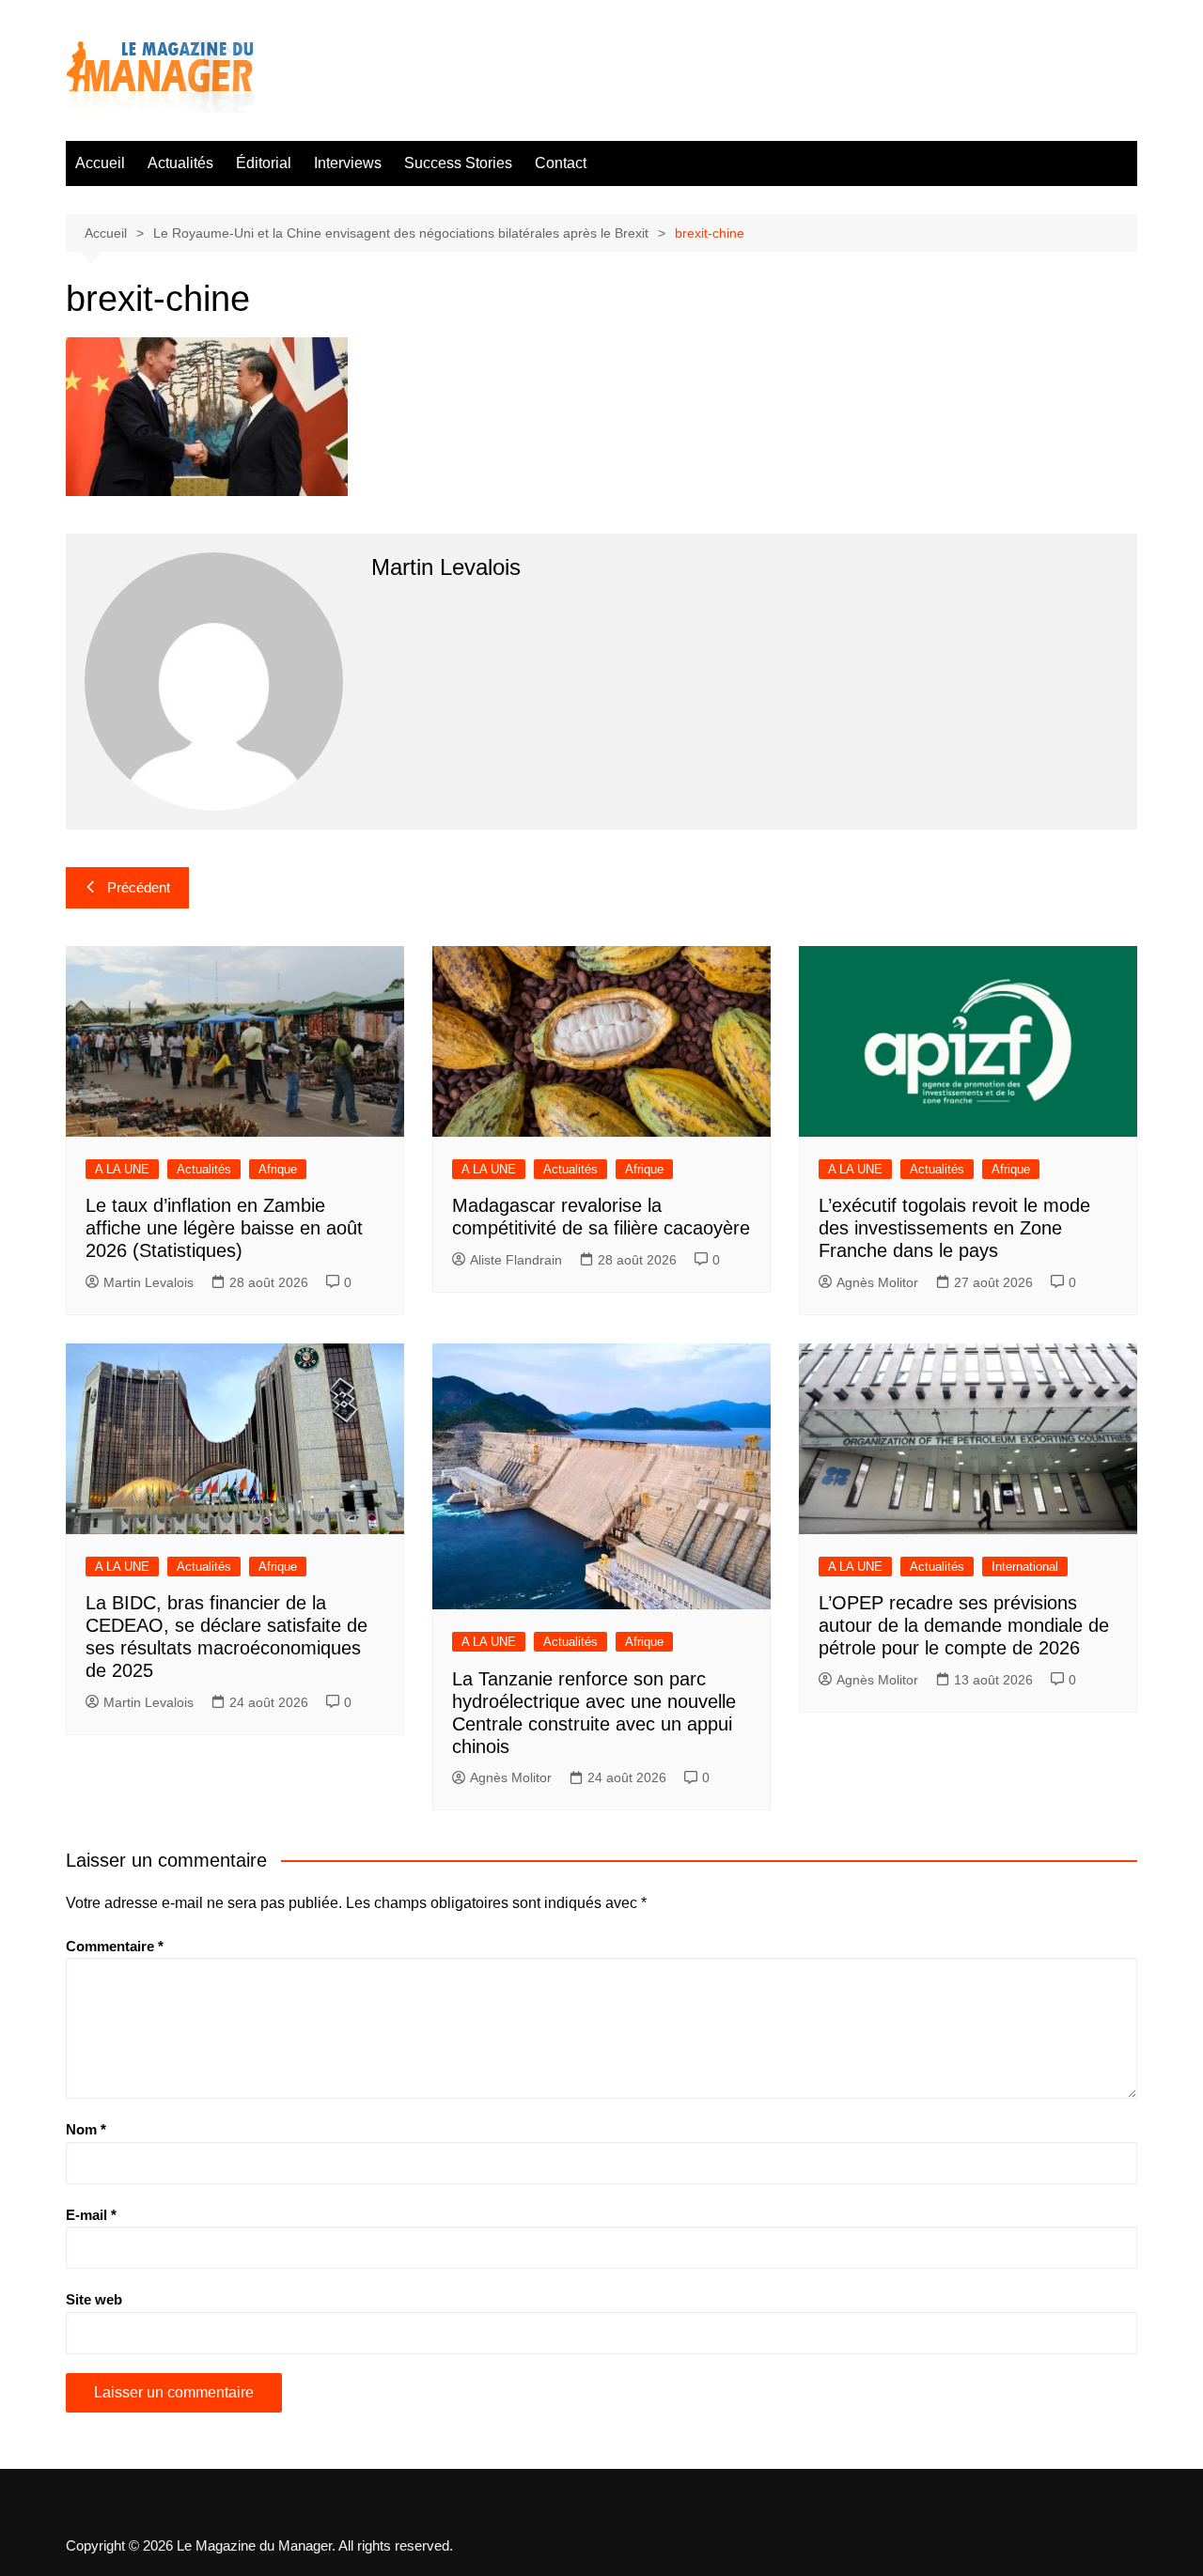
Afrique (278, 1169)
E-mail (91, 2215)
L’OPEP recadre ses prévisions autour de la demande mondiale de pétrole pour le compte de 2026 (964, 1625)
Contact (561, 163)
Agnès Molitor (877, 1282)
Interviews (348, 163)
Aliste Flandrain (516, 1260)
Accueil (100, 163)
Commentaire (115, 1946)
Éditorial (264, 163)
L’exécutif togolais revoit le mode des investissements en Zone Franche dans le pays (954, 1228)
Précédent (139, 887)
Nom (86, 2129)
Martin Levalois (148, 1282)
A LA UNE (122, 1169)
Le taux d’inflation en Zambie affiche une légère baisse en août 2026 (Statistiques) (224, 1228)
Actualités (180, 163)
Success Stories (458, 163)
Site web (94, 2299)
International (1025, 1567)
